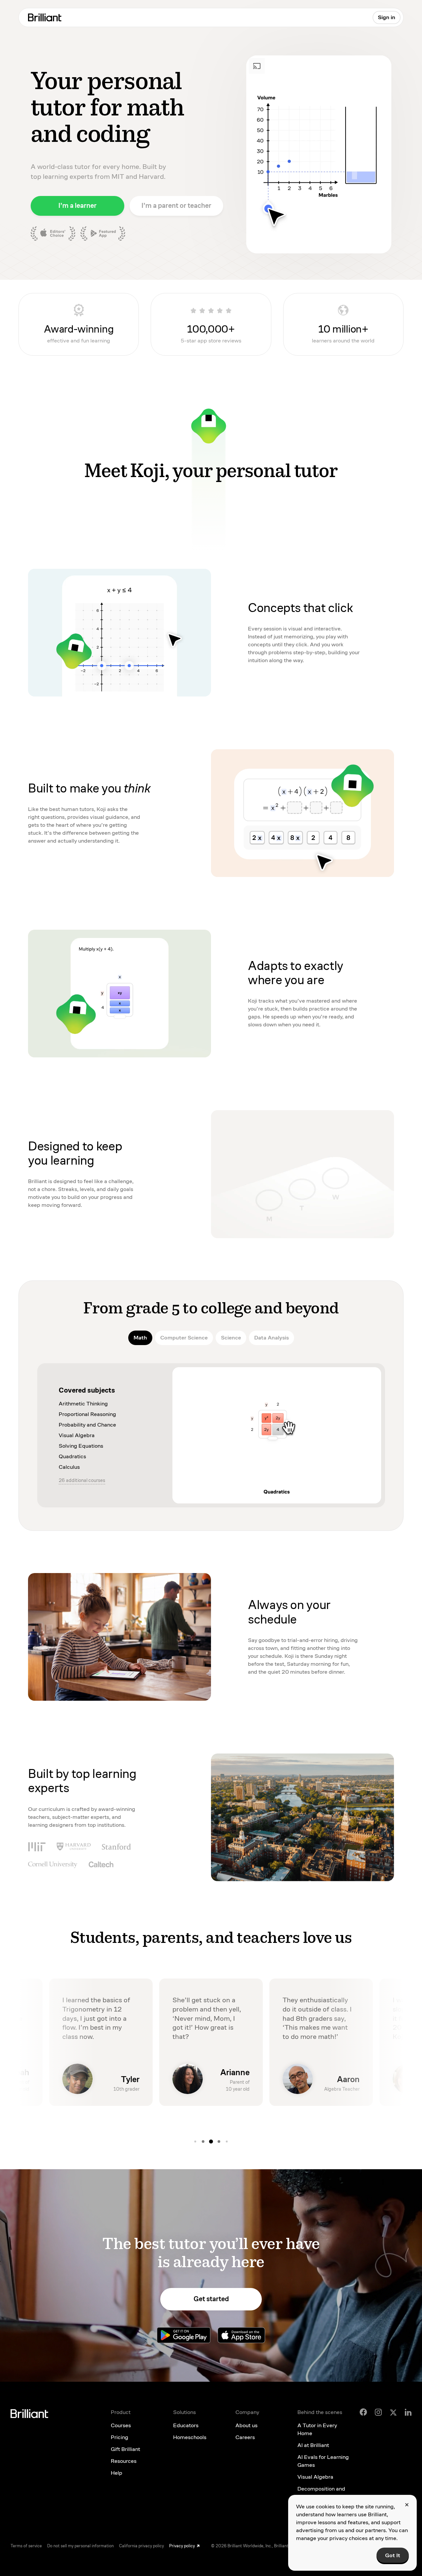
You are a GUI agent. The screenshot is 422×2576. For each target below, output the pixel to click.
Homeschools (190, 2437)
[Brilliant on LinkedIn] (408, 2412)
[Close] (407, 2505)
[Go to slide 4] (211, 2141)
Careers (245, 2437)
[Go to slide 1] (227, 2141)
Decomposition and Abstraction (321, 2493)
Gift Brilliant (125, 2449)
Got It (393, 2555)
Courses (121, 2425)
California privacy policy (141, 2546)
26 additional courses (82, 1480)
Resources (124, 2461)
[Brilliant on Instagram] (378, 2412)
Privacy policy (182, 2546)
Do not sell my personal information (80, 2546)
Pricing (120, 2437)
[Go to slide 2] (195, 2141)
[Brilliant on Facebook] (363, 2412)
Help (117, 2473)
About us (246, 2425)
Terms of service (26, 2546)
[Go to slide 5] (219, 2141)
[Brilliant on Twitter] (393, 2412)
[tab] (140, 1338)
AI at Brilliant (313, 2445)
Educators (186, 2425)
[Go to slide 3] (203, 2141)
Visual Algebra (315, 2477)
